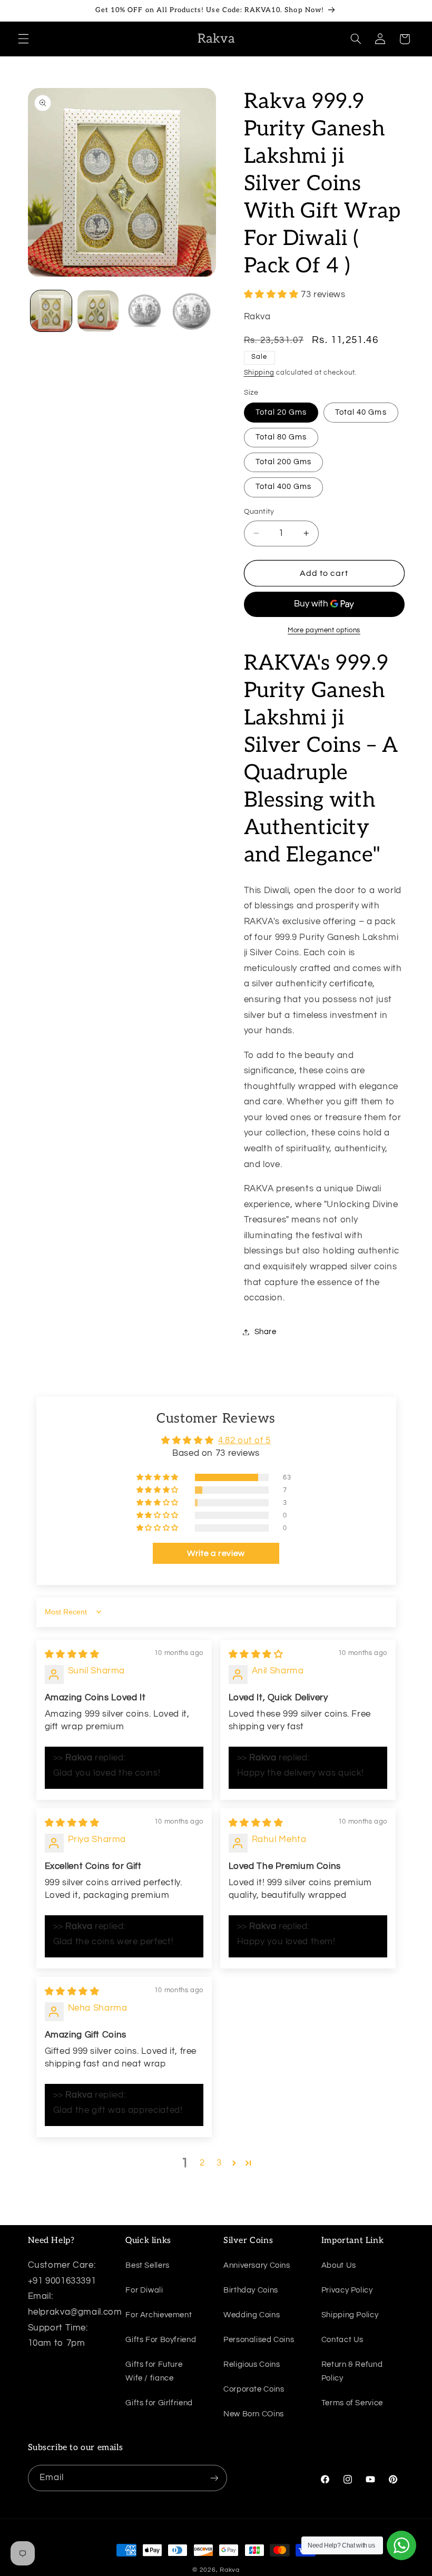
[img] (72, 1654)
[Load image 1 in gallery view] (51, 311)
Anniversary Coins (257, 2265)
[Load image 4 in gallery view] (191, 311)
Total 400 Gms (284, 487)
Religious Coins (252, 2364)
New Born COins (254, 2414)
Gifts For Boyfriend (161, 2340)
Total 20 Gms (281, 412)
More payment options (324, 630)
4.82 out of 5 (244, 1441)
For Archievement (159, 2315)
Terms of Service (352, 2403)
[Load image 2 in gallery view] (98, 311)
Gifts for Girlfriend (159, 2403)
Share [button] (266, 1332)
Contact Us (342, 2340)
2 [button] (202, 2163)
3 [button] (219, 2163)
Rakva (230, 2570)
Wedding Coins (252, 2315)
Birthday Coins (251, 2290)
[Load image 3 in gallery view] (144, 311)
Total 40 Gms (361, 412)
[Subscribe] (214, 2478)
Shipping (259, 373)
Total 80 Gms (281, 437)
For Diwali (144, 2290)
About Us (339, 2265)
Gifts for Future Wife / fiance (154, 2371)
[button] (23, 39)
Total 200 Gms (284, 462)
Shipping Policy (350, 2315)
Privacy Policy (347, 2290)
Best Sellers (148, 2265)
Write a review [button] (216, 1553)
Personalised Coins (259, 2340)
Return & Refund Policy (352, 2371)
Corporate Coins (254, 2389)
